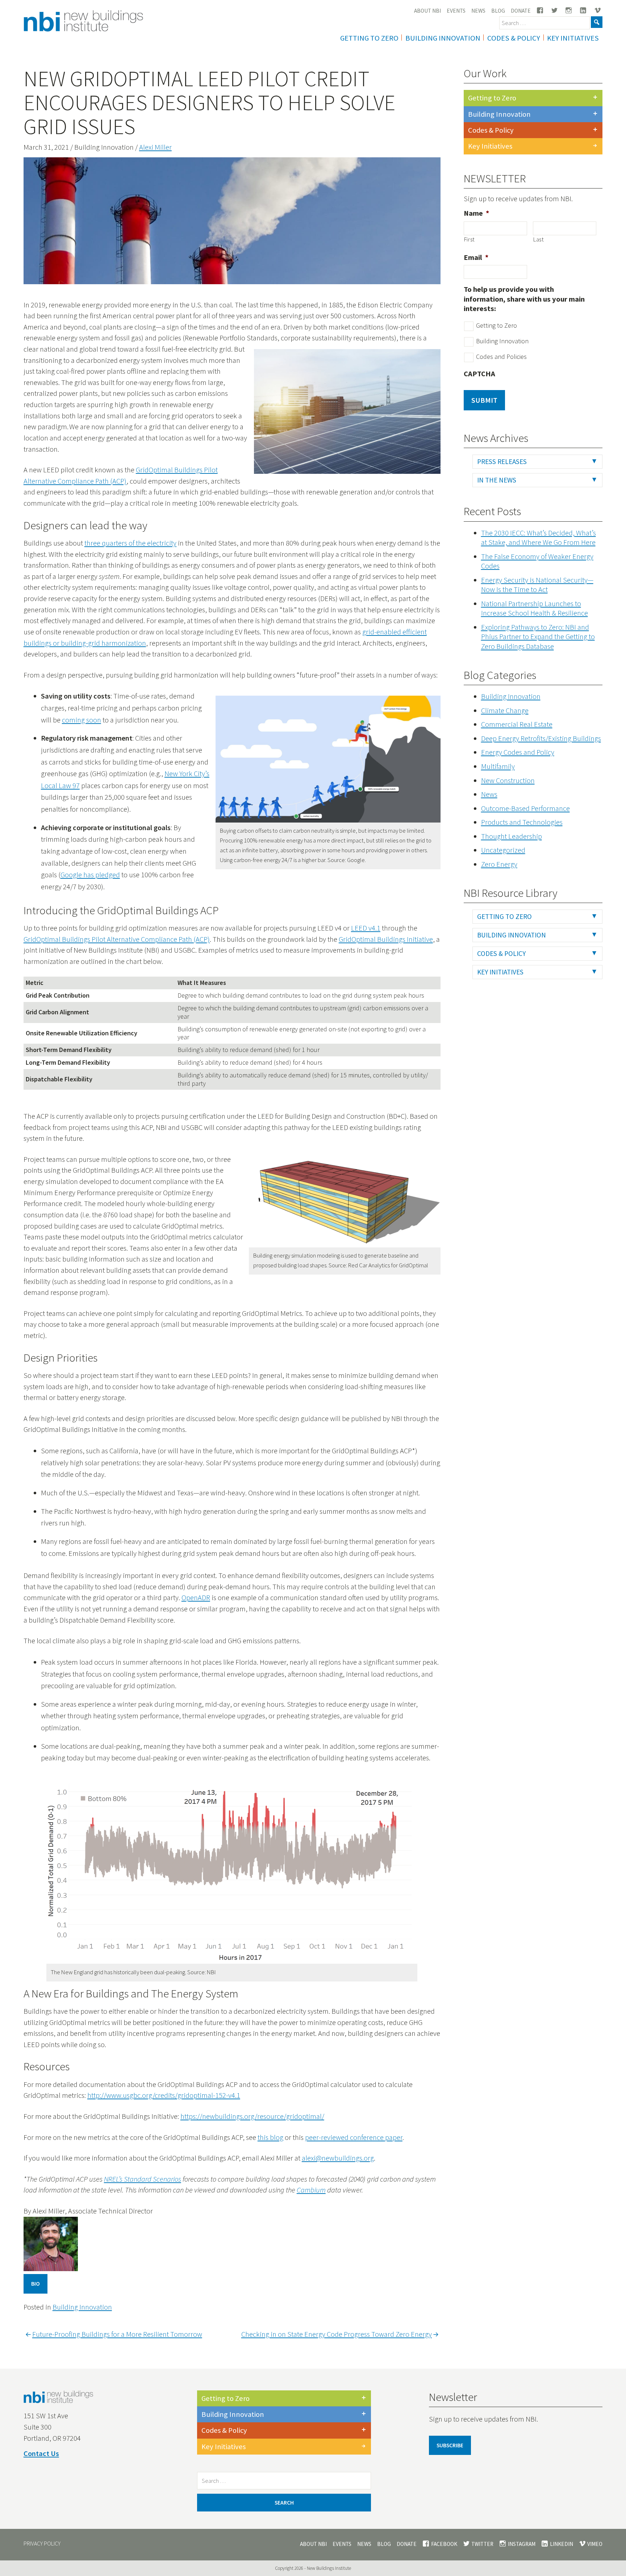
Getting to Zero (492, 98)
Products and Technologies (522, 822)
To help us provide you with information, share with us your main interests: (524, 299)
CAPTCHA (479, 374)
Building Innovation (443, 38)
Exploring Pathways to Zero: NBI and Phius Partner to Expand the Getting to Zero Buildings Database (538, 637)
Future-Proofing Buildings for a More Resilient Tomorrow (117, 2334)
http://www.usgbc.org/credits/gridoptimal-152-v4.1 (164, 2095)
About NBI (427, 11)
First (470, 239)
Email (476, 257)
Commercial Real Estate (517, 724)
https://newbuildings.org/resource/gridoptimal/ (252, 2116)
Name (476, 213)
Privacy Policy (42, 2544)
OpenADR (196, 1598)
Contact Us (41, 2453)
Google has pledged (90, 875)
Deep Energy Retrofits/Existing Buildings (541, 738)
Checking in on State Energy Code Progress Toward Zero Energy (337, 2334)
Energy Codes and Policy (518, 752)
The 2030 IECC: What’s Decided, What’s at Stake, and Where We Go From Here (539, 538)
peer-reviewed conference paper (354, 2137)
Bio (36, 2284)
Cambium (311, 2190)
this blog (270, 2137)
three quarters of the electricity (130, 543)
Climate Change (505, 711)
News (478, 11)
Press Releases (502, 461)
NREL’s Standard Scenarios (143, 2179)
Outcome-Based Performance (525, 808)
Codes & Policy (514, 38)
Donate (521, 11)
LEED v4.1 (366, 928)
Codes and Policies (501, 357)
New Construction (508, 780)
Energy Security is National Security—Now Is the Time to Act (537, 585)
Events (456, 11)
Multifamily (498, 766)
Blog (498, 11)
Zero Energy (499, 864)
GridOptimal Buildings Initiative (386, 939)
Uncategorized (503, 850)
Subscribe (450, 2445)
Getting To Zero (369, 38)
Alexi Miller (155, 147)
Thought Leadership (512, 836)
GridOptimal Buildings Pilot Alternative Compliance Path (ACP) (117, 939)
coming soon (82, 720)
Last (539, 239)
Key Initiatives (573, 38)
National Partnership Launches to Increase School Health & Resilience (535, 608)
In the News (497, 480)
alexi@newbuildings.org (338, 2158)
